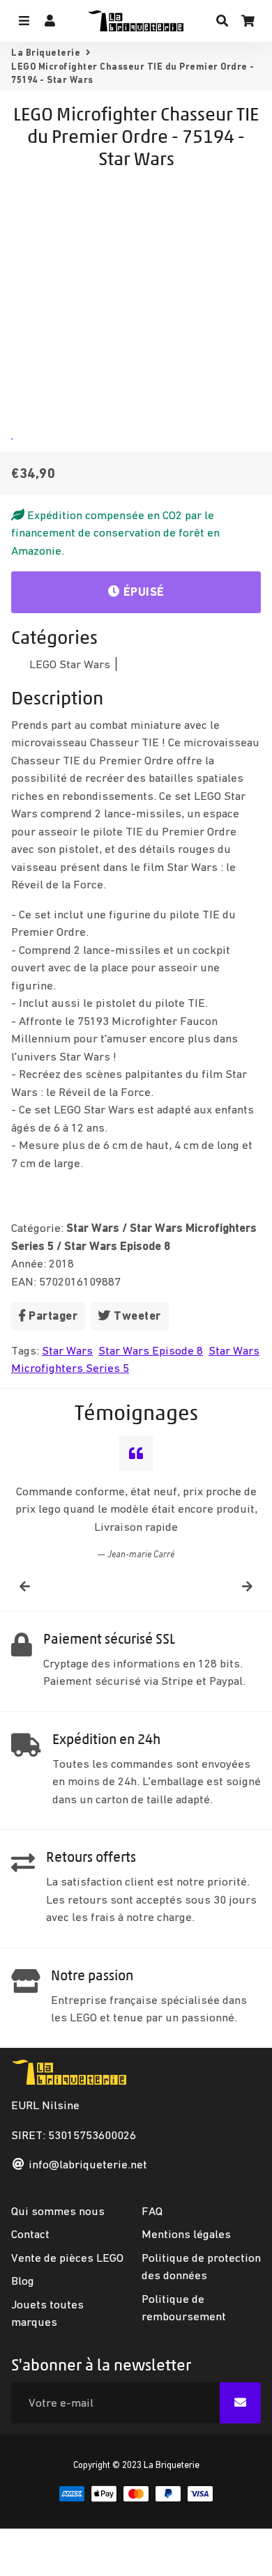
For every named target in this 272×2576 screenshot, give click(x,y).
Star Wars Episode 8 (151, 1350)
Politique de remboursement (184, 2306)
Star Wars (67, 1350)
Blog (23, 2280)
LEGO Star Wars (70, 664)
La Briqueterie (46, 53)
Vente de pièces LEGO (67, 2256)
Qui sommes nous (58, 2209)
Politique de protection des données (201, 2265)
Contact (30, 2233)
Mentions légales (186, 2233)
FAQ (152, 2209)
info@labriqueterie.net (88, 2164)
